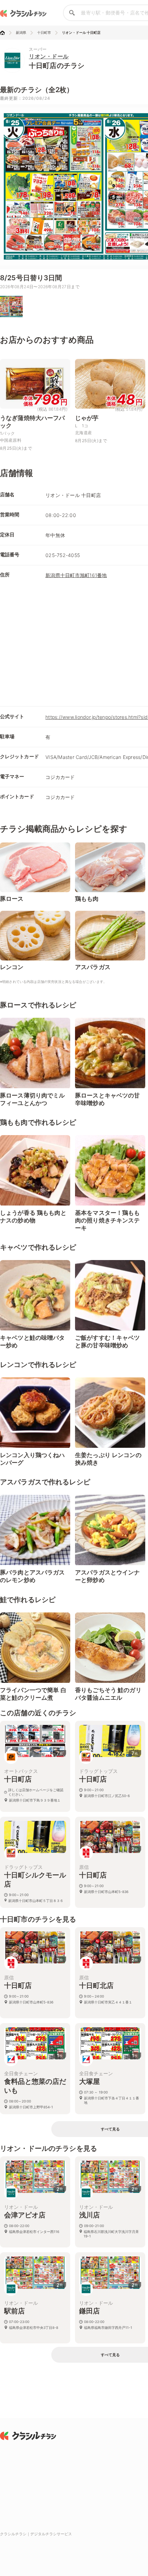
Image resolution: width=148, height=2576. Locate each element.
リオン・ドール (49, 56)
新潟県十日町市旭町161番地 (76, 575)
